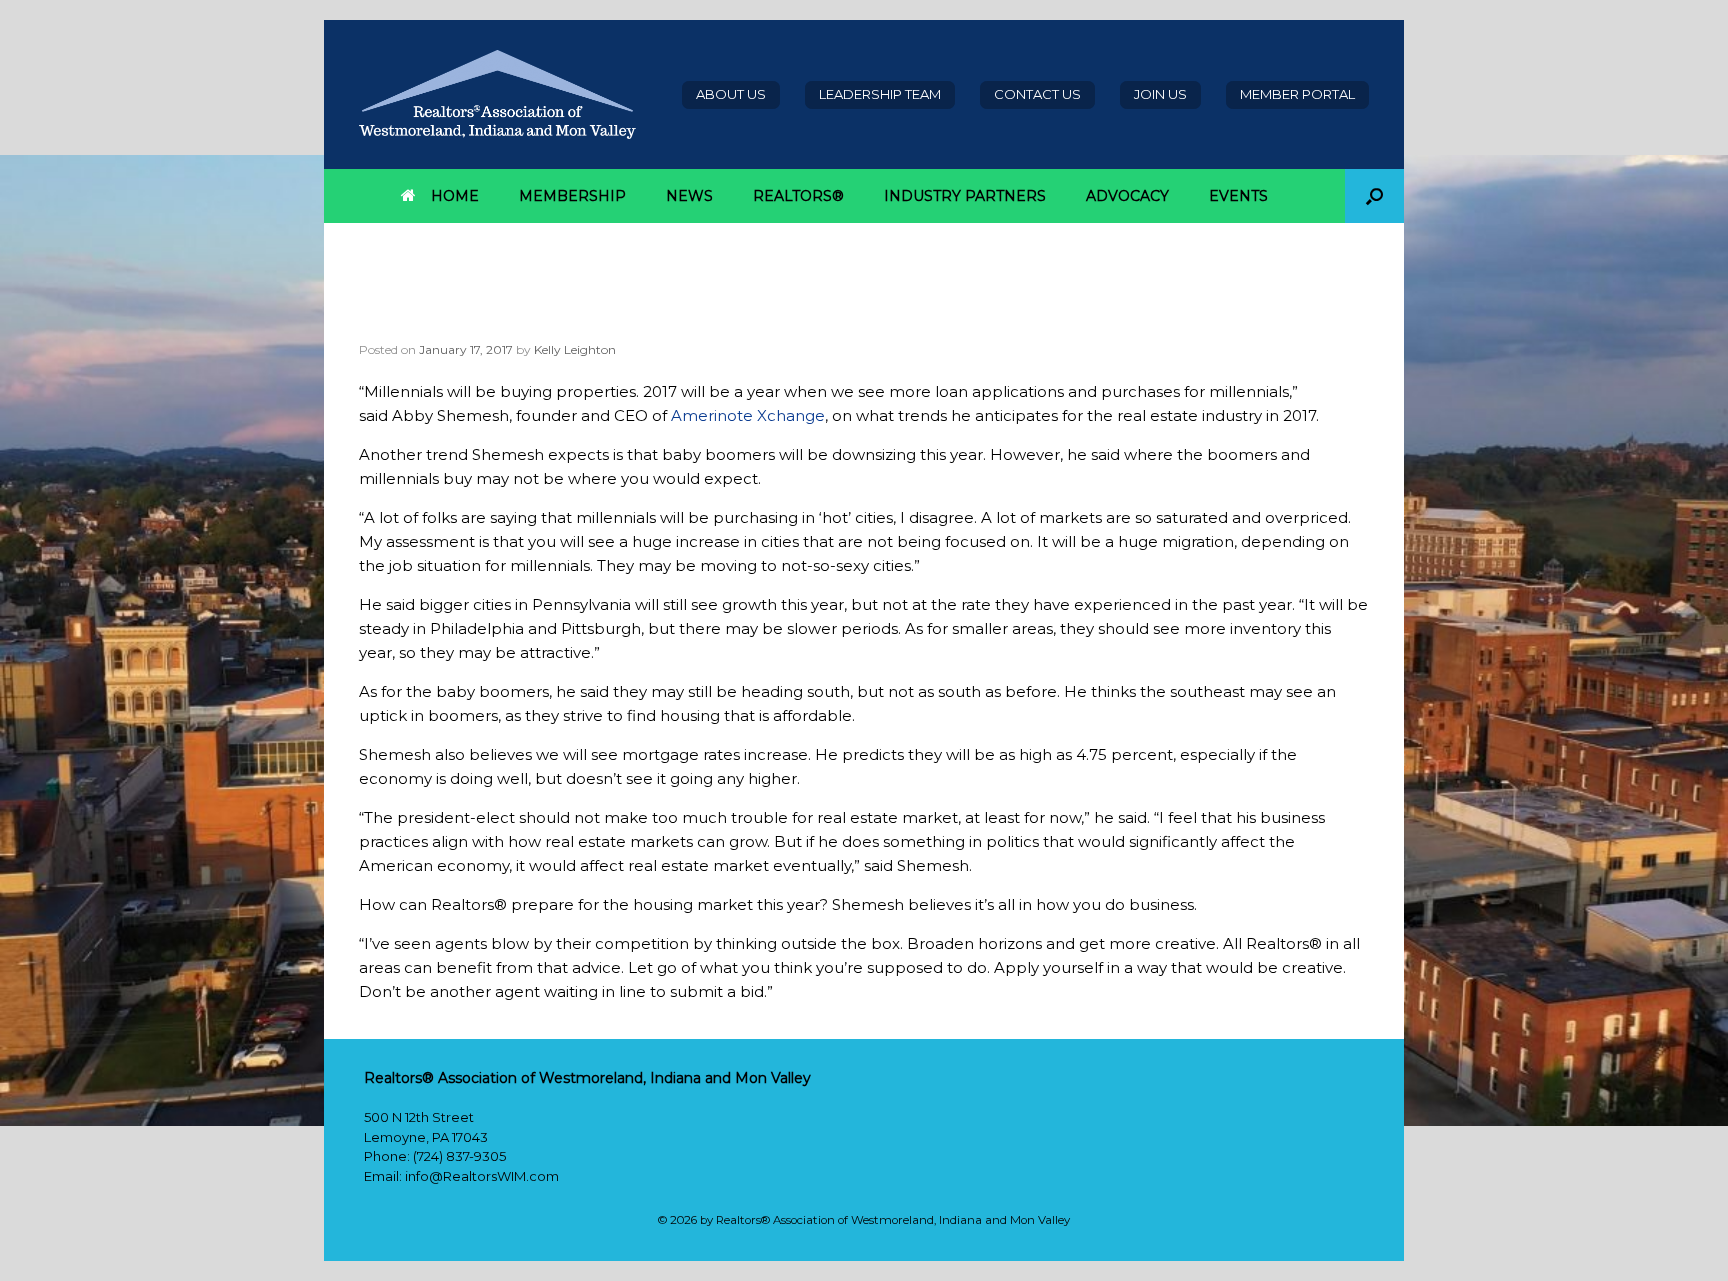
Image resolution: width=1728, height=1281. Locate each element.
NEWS (689, 196)
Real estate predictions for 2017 (573, 321)
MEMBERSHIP (572, 196)
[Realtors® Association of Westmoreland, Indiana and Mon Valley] (497, 94)
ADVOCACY (1127, 196)
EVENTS (1238, 196)
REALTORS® (798, 196)
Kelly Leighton (575, 349)
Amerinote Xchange (748, 415)
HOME (455, 196)
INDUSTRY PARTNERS (965, 196)
